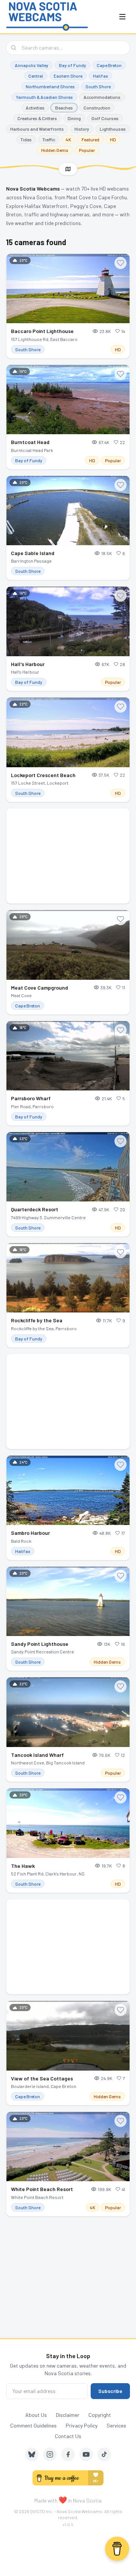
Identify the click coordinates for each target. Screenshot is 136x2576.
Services (116, 2425)
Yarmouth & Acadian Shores (44, 97)
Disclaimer (68, 2415)
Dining (74, 118)
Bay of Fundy (73, 65)
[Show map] (68, 169)
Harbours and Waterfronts (37, 129)
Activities (35, 108)
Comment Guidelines (33, 2425)
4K (68, 139)
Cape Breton (109, 65)
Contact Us (68, 2436)
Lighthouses (113, 129)
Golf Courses (105, 118)
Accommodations (102, 97)
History (82, 129)
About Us (36, 2415)
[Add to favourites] (121, 263)
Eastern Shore (68, 76)
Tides (26, 139)
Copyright (100, 2415)
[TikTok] (104, 2454)
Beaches (64, 108)
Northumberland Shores (50, 86)
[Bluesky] (32, 2454)
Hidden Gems (55, 150)
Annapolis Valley (32, 65)
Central (36, 76)
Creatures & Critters (37, 118)
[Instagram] (50, 2454)
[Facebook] (68, 2454)
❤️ (63, 2500)
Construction (97, 108)
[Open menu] (122, 17)
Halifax (100, 76)
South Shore (98, 86)
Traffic (49, 139)
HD (113, 139)
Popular (87, 150)
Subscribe (110, 2391)
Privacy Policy (82, 2425)
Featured (90, 139)
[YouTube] (86, 2454)
